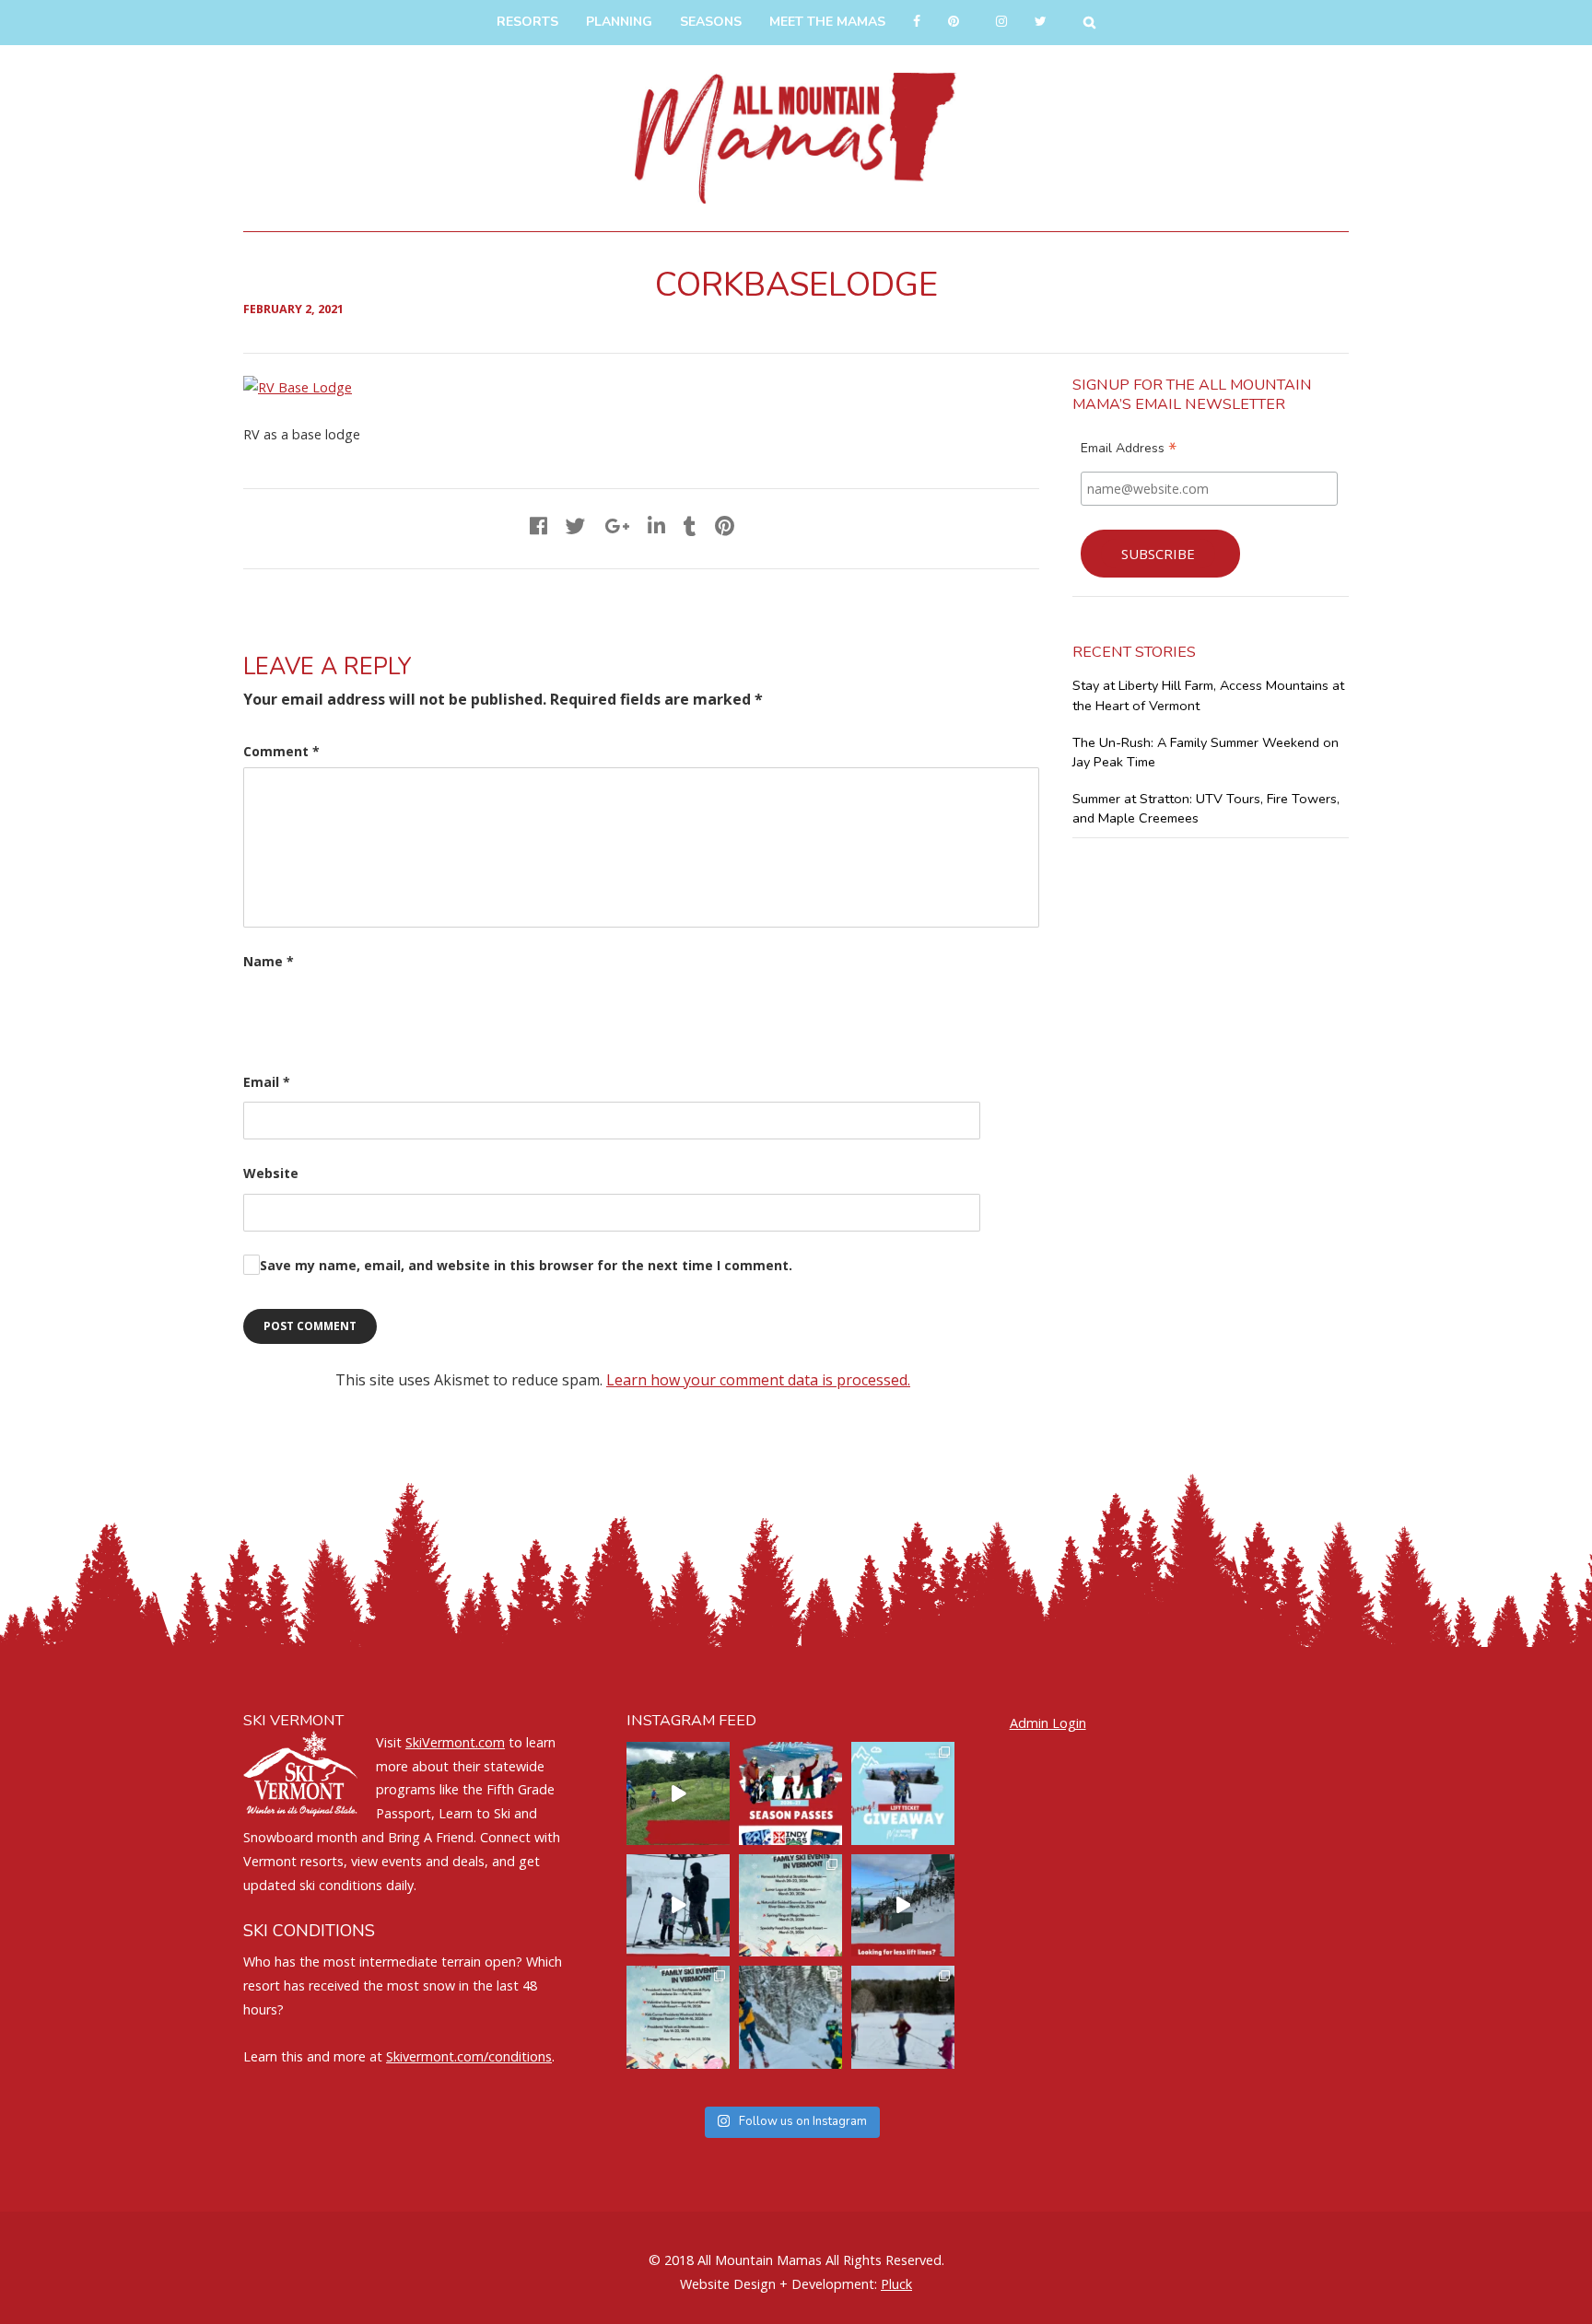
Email (267, 1082)
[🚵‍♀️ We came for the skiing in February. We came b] (678, 1793)
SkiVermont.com (455, 1742)
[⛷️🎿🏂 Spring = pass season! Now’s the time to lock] (790, 1793)
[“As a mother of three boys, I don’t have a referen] (790, 2017)
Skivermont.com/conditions (469, 2056)
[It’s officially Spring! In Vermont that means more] (790, 1906)
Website (271, 1173)
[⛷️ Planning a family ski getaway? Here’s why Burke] (903, 1906)
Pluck (896, 2284)
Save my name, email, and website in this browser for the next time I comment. (526, 1265)
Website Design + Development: (778, 2284)
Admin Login (1048, 1723)
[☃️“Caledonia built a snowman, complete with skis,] (903, 2017)
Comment (281, 751)
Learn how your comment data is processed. (758, 1380)
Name (269, 961)
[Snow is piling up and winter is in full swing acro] (678, 2017)
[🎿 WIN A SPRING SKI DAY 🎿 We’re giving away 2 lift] (903, 1793)
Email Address (1129, 450)
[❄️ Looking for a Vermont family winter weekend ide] (678, 1906)
